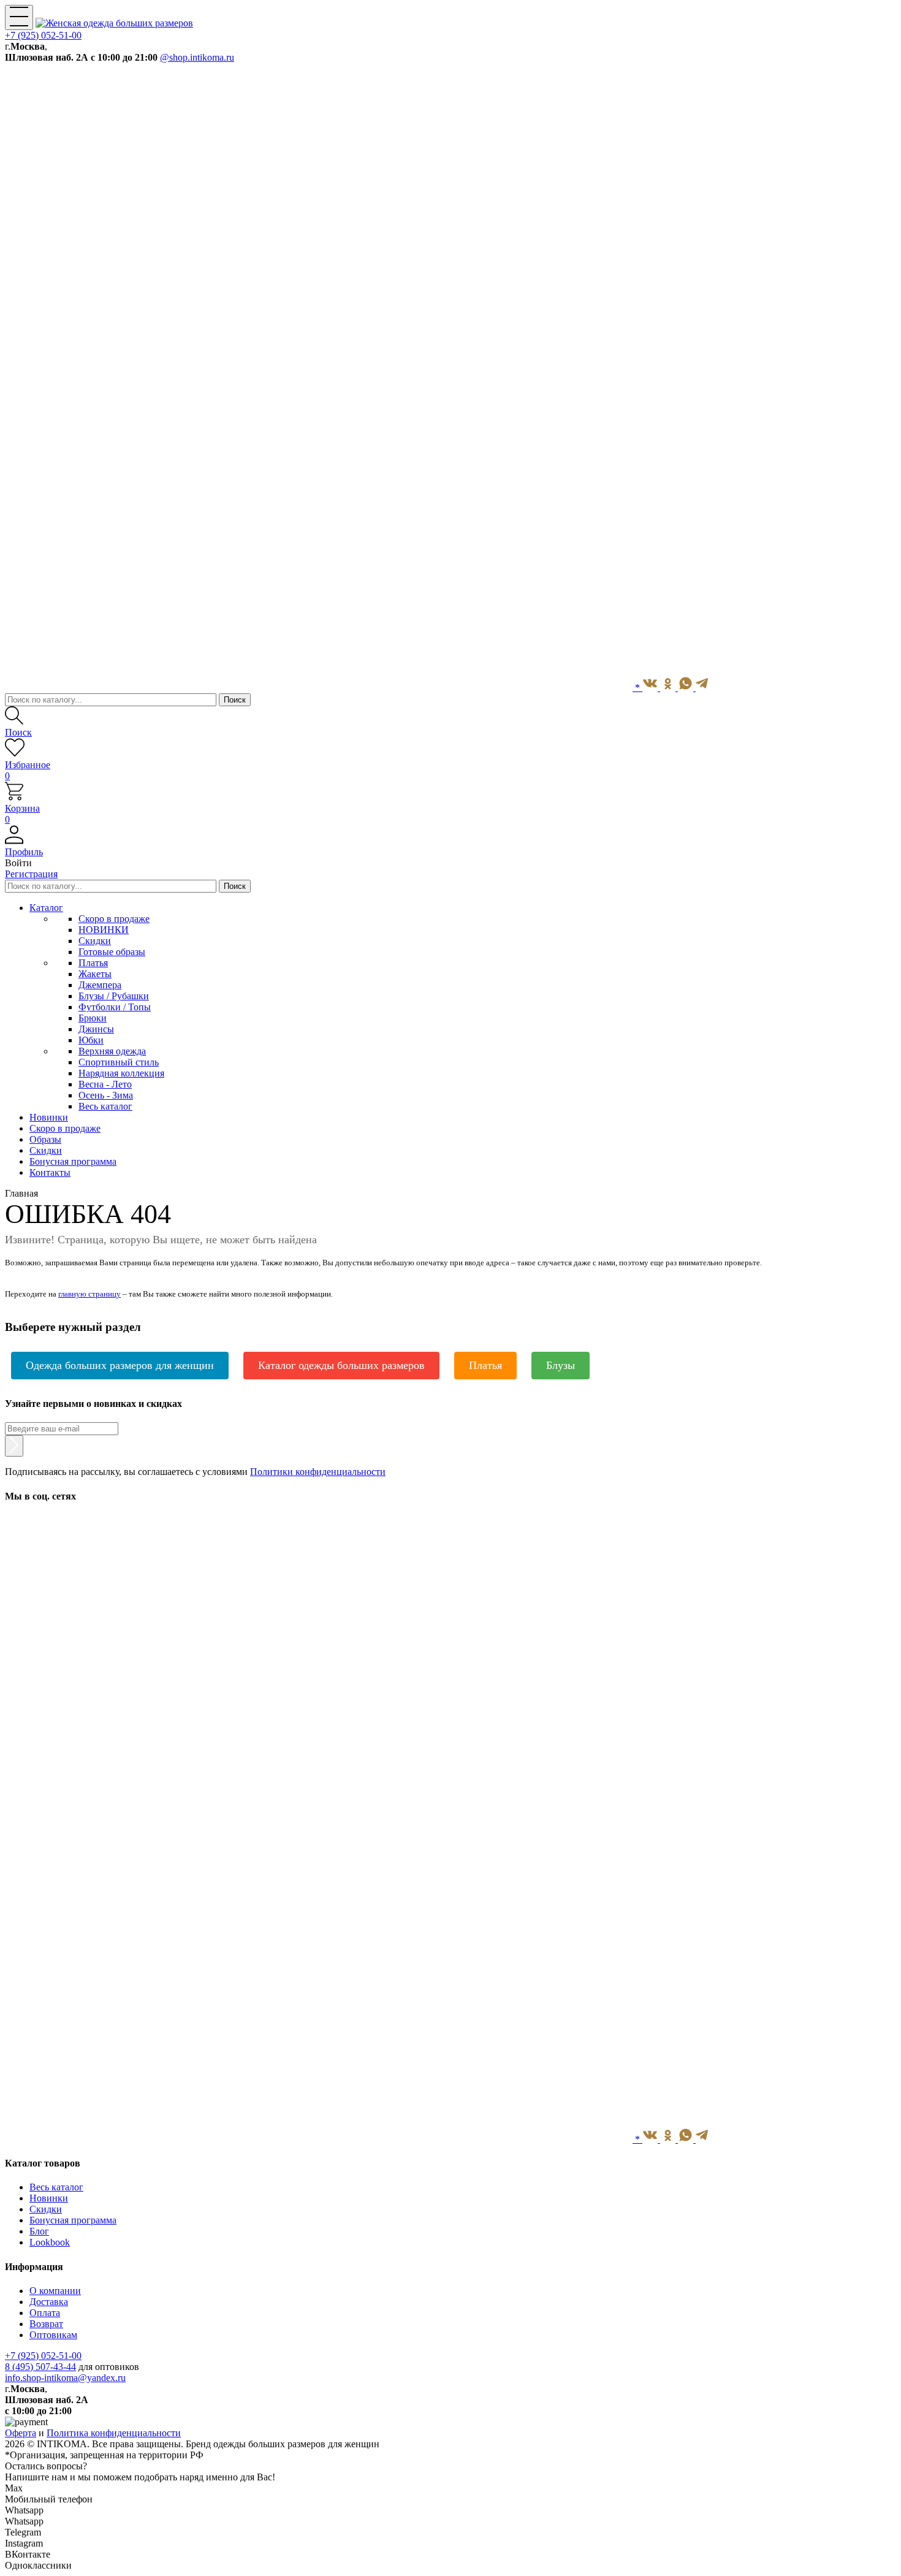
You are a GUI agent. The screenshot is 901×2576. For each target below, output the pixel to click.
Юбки (91, 1040)
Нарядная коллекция (121, 1073)
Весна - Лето (105, 1084)
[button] (450, 847)
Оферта (21, 2433)
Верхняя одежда (112, 1051)
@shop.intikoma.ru (197, 57)
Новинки (49, 2198)
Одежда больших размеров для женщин (120, 1365)
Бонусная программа (73, 2220)
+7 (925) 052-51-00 (43, 35)
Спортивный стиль (119, 1062)
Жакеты (95, 974)
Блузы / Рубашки (114, 996)
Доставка (49, 2302)
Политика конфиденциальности (114, 2433)
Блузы (561, 1365)
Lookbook (50, 2242)
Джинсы (96, 1029)
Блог (39, 2231)
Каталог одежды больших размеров (341, 1365)
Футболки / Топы (115, 1007)
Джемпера (100, 985)
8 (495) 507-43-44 (40, 2367)
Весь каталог (105, 1106)
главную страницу (89, 1294)
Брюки (93, 1018)
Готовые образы (112, 952)
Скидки (95, 941)
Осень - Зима (106, 1095)
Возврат (46, 2324)
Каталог (46, 908)
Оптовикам (53, 2335)
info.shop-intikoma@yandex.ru (65, 2378)
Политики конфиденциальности (318, 1472)
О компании (55, 2291)
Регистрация (31, 874)
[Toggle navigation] (19, 17)
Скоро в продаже (114, 919)
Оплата (45, 2313)
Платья (93, 963)
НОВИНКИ (104, 930)
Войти (18, 863)
